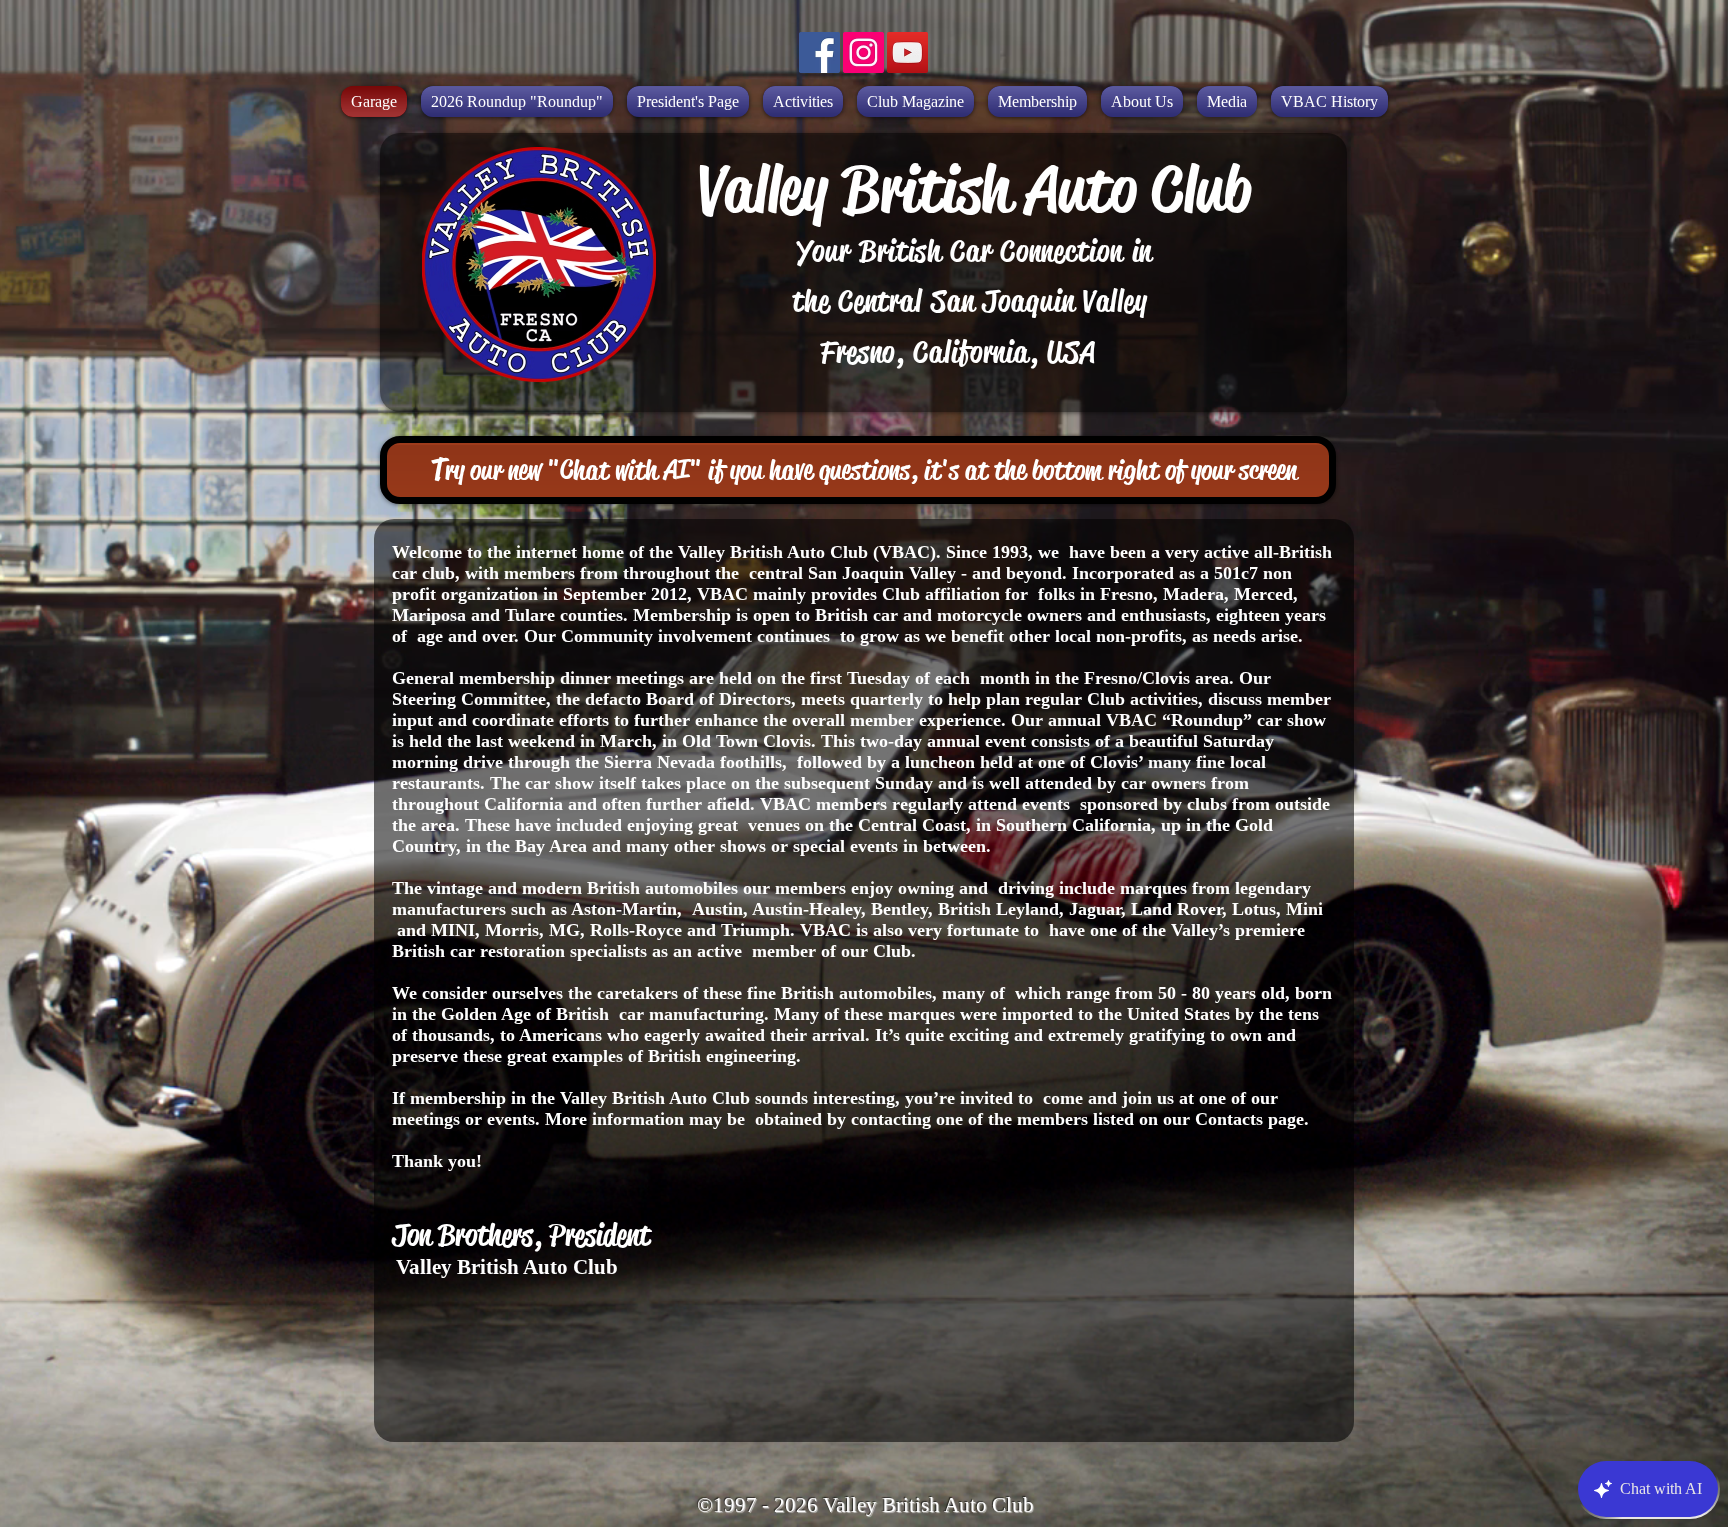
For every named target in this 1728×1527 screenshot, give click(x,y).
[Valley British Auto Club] (819, 52)
